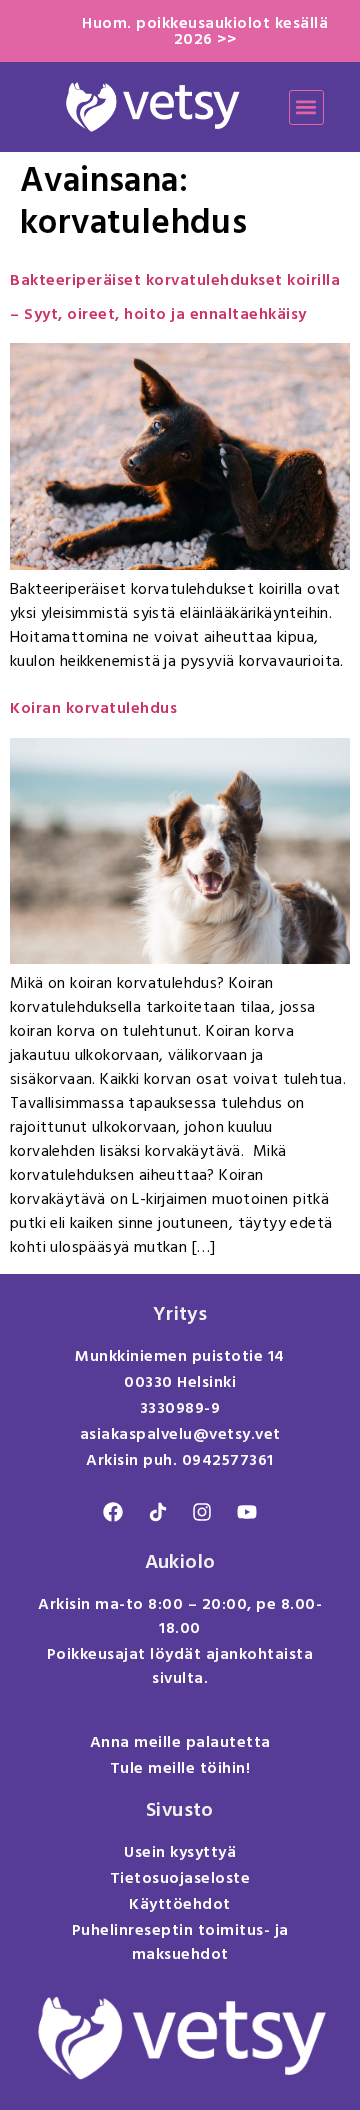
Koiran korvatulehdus (93, 708)
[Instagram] (202, 1512)
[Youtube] (247, 1512)
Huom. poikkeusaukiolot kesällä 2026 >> (205, 31)
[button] (306, 107)
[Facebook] (113, 1512)
